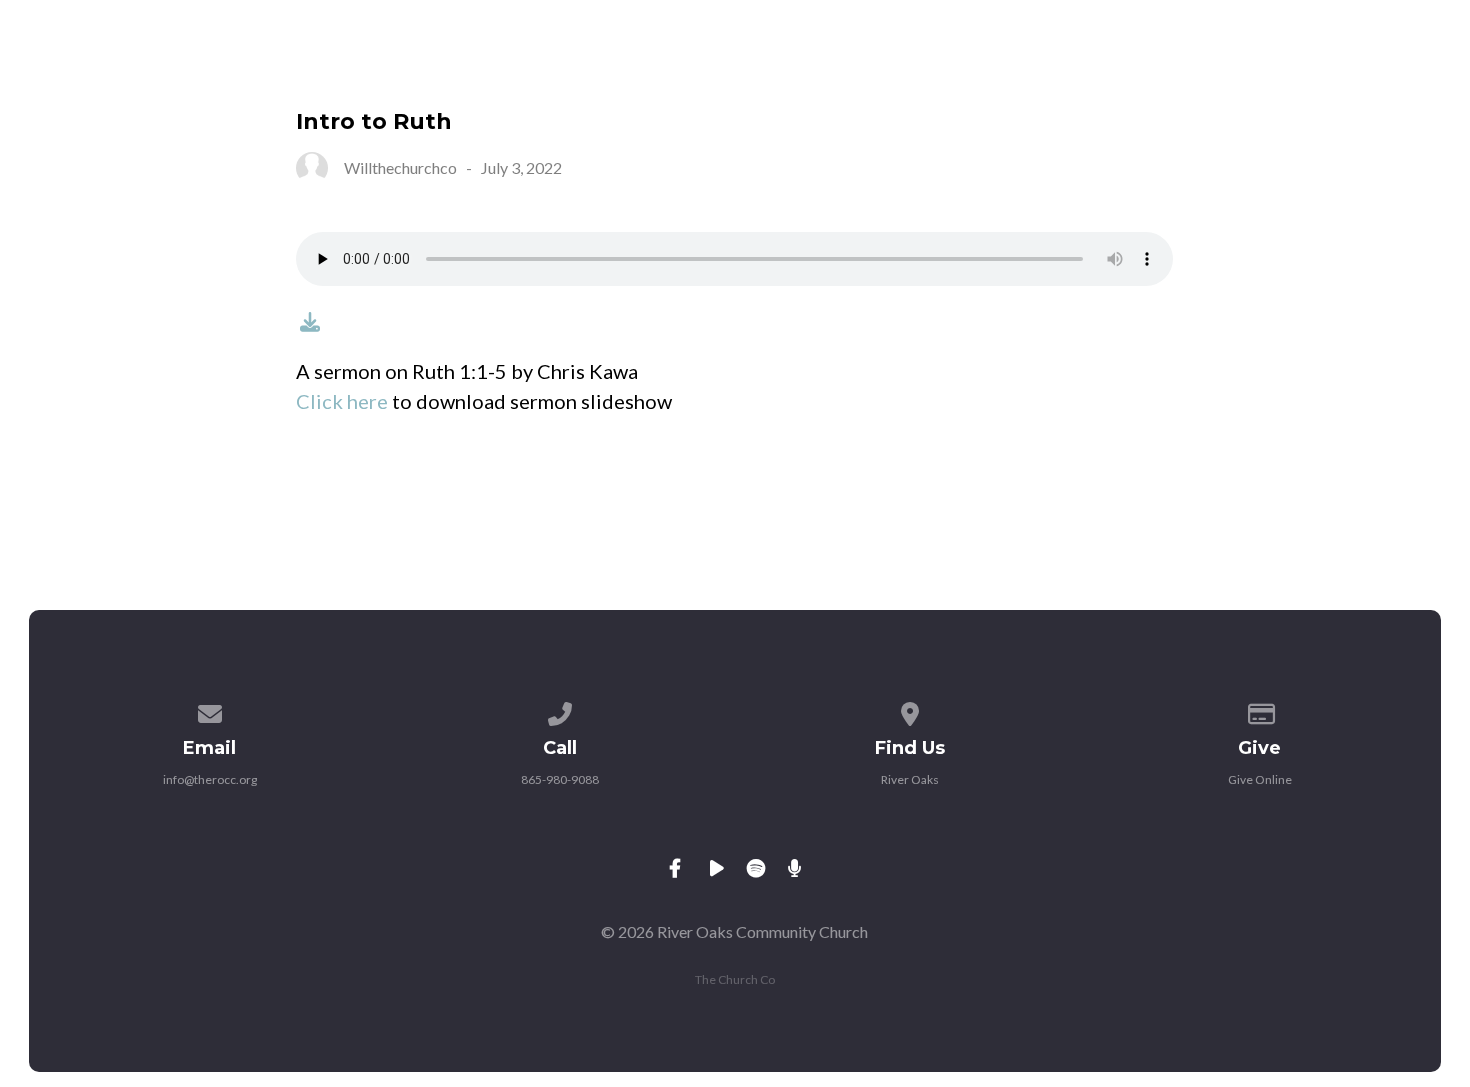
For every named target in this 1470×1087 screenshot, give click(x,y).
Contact (1380, 69)
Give (1267, 69)
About (584, 69)
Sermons (1156, 69)
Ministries (714, 69)
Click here (342, 401)
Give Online (1260, 779)
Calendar (859, 69)
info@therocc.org (210, 779)
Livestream (1010, 69)
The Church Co (735, 979)
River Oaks (910, 779)
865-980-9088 (560, 779)
